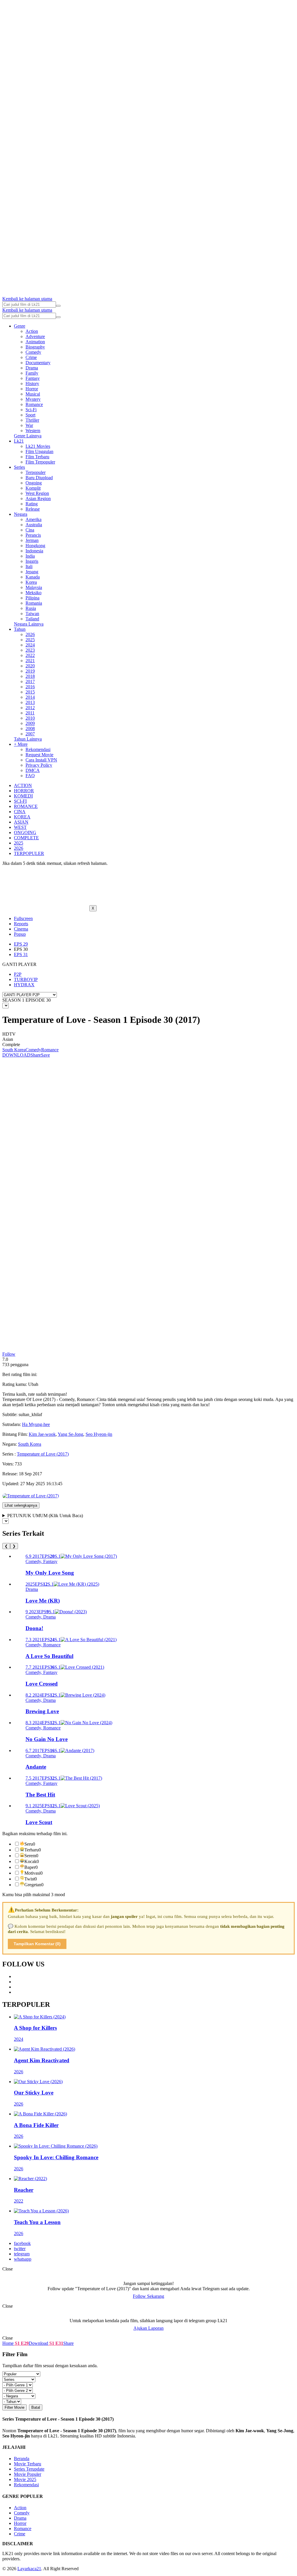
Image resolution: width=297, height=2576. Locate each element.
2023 (30, 650)
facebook (22, 2243)
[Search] (58, 306)
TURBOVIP (26, 979)
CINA (20, 812)
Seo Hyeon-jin (99, 1434)
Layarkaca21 (29, 2569)
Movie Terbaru (28, 2464)
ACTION (23, 785)
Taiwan (32, 614)
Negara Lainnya (29, 624)
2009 (30, 723)
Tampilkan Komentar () (37, 1944)
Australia (34, 525)
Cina (30, 530)
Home (8, 2343)
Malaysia (34, 587)
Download (38, 2343)
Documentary (38, 363)
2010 (30, 718)
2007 (30, 734)
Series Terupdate (29, 2469)
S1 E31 (56, 2343)
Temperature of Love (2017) (43, 1454)
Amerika (33, 519)
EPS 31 (21, 954)
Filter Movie (15, 2407)
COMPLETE (26, 838)
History (32, 383)
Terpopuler (36, 472)
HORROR (24, 791)
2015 (30, 692)
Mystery (33, 399)
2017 (30, 681)
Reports (21, 924)
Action (32, 331)
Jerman (32, 540)
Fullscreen (23, 918)
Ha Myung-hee (36, 1424)
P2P (18, 974)
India (30, 556)
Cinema (21, 929)
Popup (20, 934)
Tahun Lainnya (28, 739)
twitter (20, 2249)
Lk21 (19, 441)
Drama (32, 368)
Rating (32, 504)
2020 (30, 666)
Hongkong (35, 546)
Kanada (33, 577)
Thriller (32, 420)
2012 (30, 708)
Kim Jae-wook (42, 1434)
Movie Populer (28, 2474)
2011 (30, 713)
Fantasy (33, 378)
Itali (29, 566)
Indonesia (34, 551)
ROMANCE (26, 806)
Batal (36, 2407)
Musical (33, 394)
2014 (30, 697)
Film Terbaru (37, 457)
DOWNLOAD (16, 1055)
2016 (30, 687)
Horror (32, 389)
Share (36, 1055)
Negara (21, 514)
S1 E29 (21, 2343)
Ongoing (34, 483)
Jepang (32, 572)
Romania (34, 603)
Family (32, 373)
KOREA (22, 817)
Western (33, 431)
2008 (30, 729)
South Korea (14, 1050)
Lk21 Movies (38, 446)
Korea (31, 582)
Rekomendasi (38, 749)
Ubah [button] (33, 1384)
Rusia (31, 608)
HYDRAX (24, 985)
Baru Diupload (39, 478)
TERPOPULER (29, 853)
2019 (30, 671)
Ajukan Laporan (148, 2328)
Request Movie (39, 755)
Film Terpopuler (40, 462)
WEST (20, 827)
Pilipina (32, 598)
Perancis (33, 535)
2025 (30, 640)
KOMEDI (23, 796)
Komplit (33, 488)
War (29, 425)
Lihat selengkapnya (21, 1505)
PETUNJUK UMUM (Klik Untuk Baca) (45, 1516)
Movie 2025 (25, 2479)
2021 (30, 661)
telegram (22, 2254)
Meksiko (33, 593)
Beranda (22, 2459)
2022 (30, 655)
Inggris (32, 561)
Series (19, 467)
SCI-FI (20, 801)
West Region (37, 493)
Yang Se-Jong (70, 1434)
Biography (35, 347)
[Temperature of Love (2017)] (31, 1496)
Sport (30, 415)
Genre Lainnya (28, 436)
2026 (30, 634)
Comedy (33, 352)
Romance (34, 404)
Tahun (20, 629)
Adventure (35, 336)
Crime (31, 357)
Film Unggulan (39, 451)
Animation (35, 342)
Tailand (32, 619)
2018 (30, 676)
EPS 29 (21, 944)
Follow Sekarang (148, 2296)
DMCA (33, 770)
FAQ (30, 776)
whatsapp (23, 2259)
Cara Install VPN (41, 760)
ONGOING (25, 832)
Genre (20, 326)
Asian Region (38, 499)
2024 (30, 645)
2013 (30, 702)
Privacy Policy (39, 765)
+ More (21, 744)
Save (45, 1055)
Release (33, 509)
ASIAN (21, 822)
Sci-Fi (31, 410)
